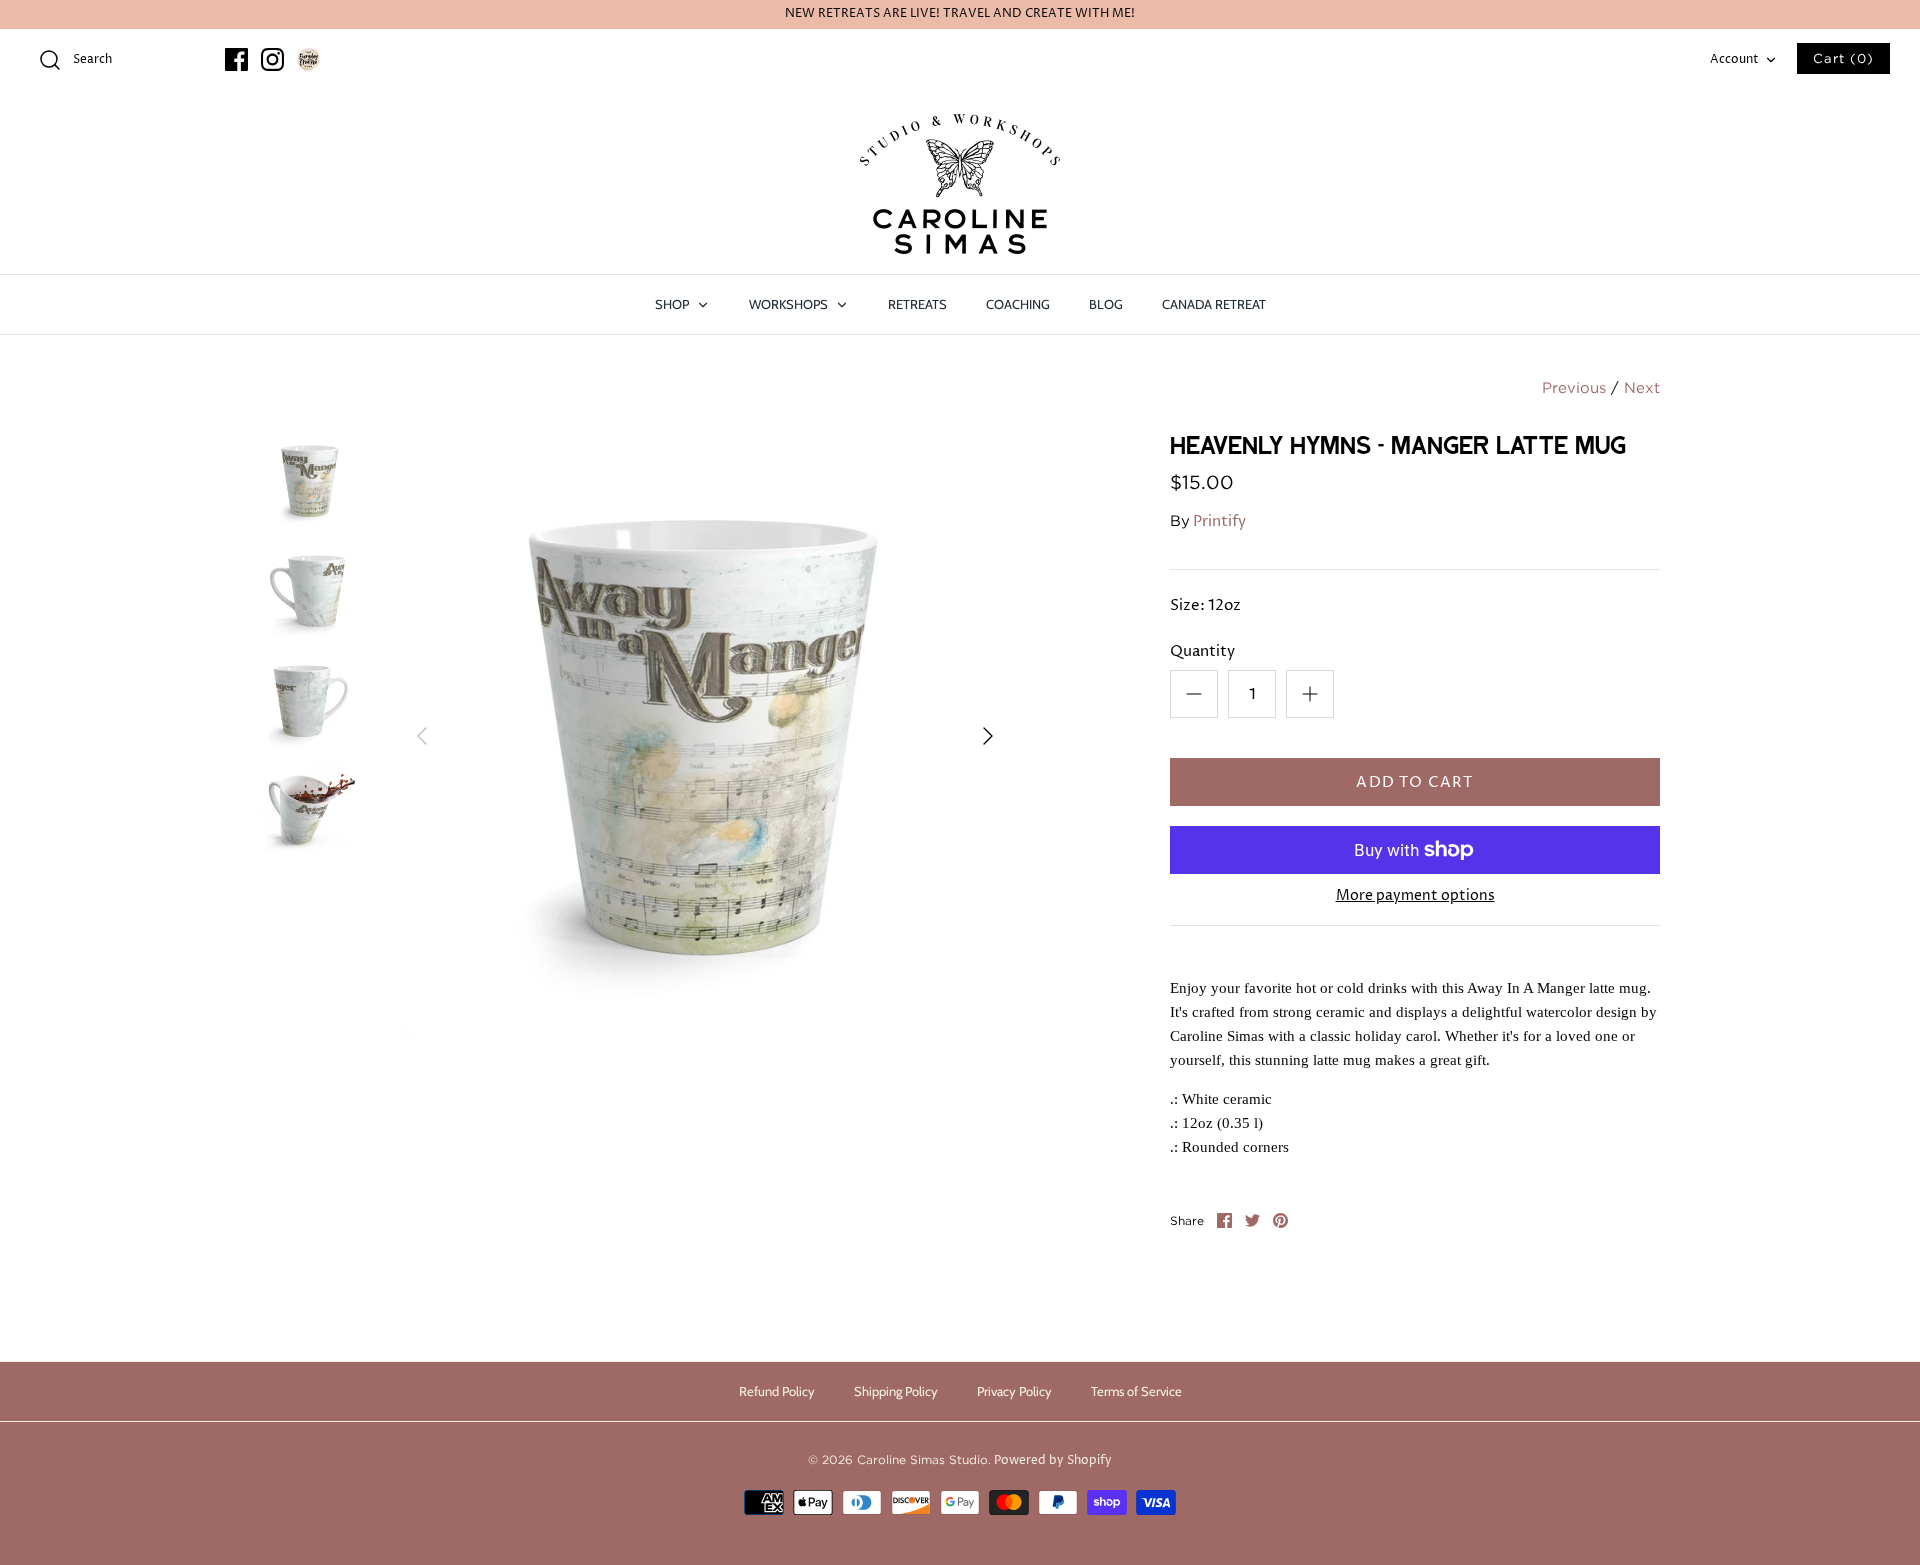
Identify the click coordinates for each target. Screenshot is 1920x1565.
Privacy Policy (1014, 1391)
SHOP (673, 304)
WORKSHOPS (790, 304)
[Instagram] (272, 59)
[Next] (988, 736)
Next (1642, 387)
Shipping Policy (896, 1391)
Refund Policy (777, 1391)
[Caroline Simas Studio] (960, 184)
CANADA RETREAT (1214, 304)
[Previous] (422, 736)
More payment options (1415, 896)
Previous (1574, 387)
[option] (705, 736)
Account (1734, 59)
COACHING (1018, 304)
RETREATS (917, 304)
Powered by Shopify (1053, 1460)
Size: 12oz (1205, 605)
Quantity (1202, 651)
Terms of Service (1136, 1391)
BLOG (1106, 304)
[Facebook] (236, 59)
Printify (1219, 521)
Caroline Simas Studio (922, 1459)
